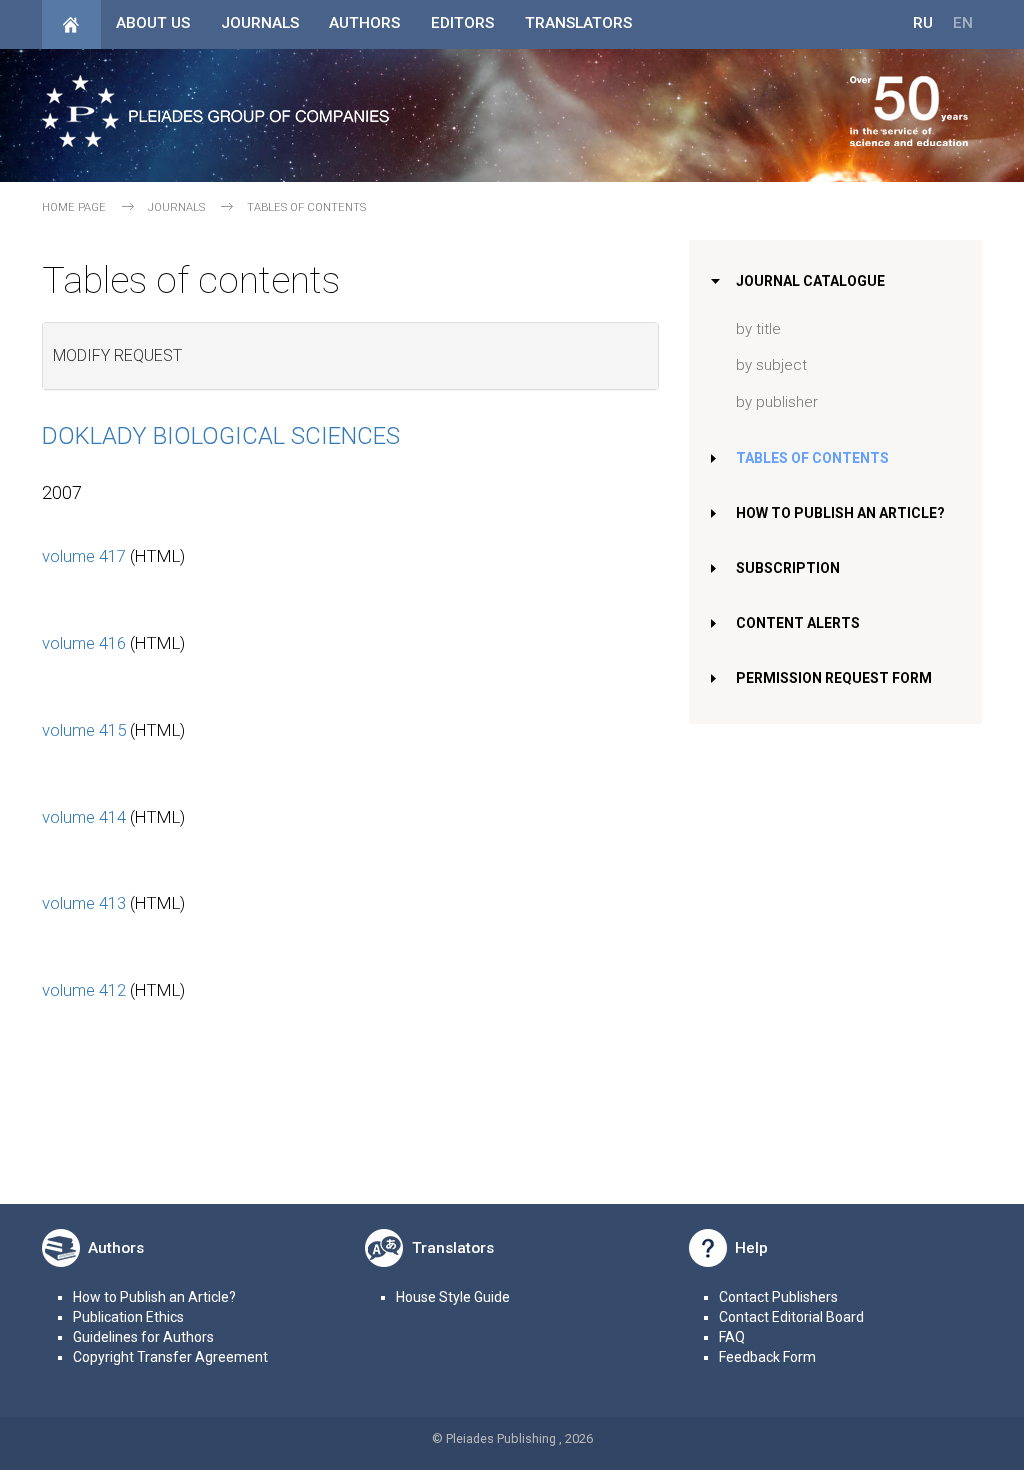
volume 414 (84, 817)
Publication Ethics (128, 1317)
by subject (771, 365)
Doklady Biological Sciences (221, 436)
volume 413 (84, 903)
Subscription (788, 568)
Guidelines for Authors (143, 1337)
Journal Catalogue (810, 281)
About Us (153, 23)
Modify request (117, 355)
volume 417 (84, 556)
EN (963, 23)
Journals (260, 23)
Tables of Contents (812, 458)
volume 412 (84, 990)
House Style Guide (453, 1297)
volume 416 (84, 643)
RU (923, 23)
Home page (74, 207)
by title (758, 329)
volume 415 (84, 730)
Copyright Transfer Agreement (170, 1357)
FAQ (732, 1337)
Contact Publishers (778, 1297)
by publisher (777, 402)
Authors (364, 23)
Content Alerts (798, 623)
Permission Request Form (834, 678)
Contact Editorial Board (791, 1317)
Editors (462, 23)
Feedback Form (767, 1357)
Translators (578, 23)
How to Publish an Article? (840, 513)
